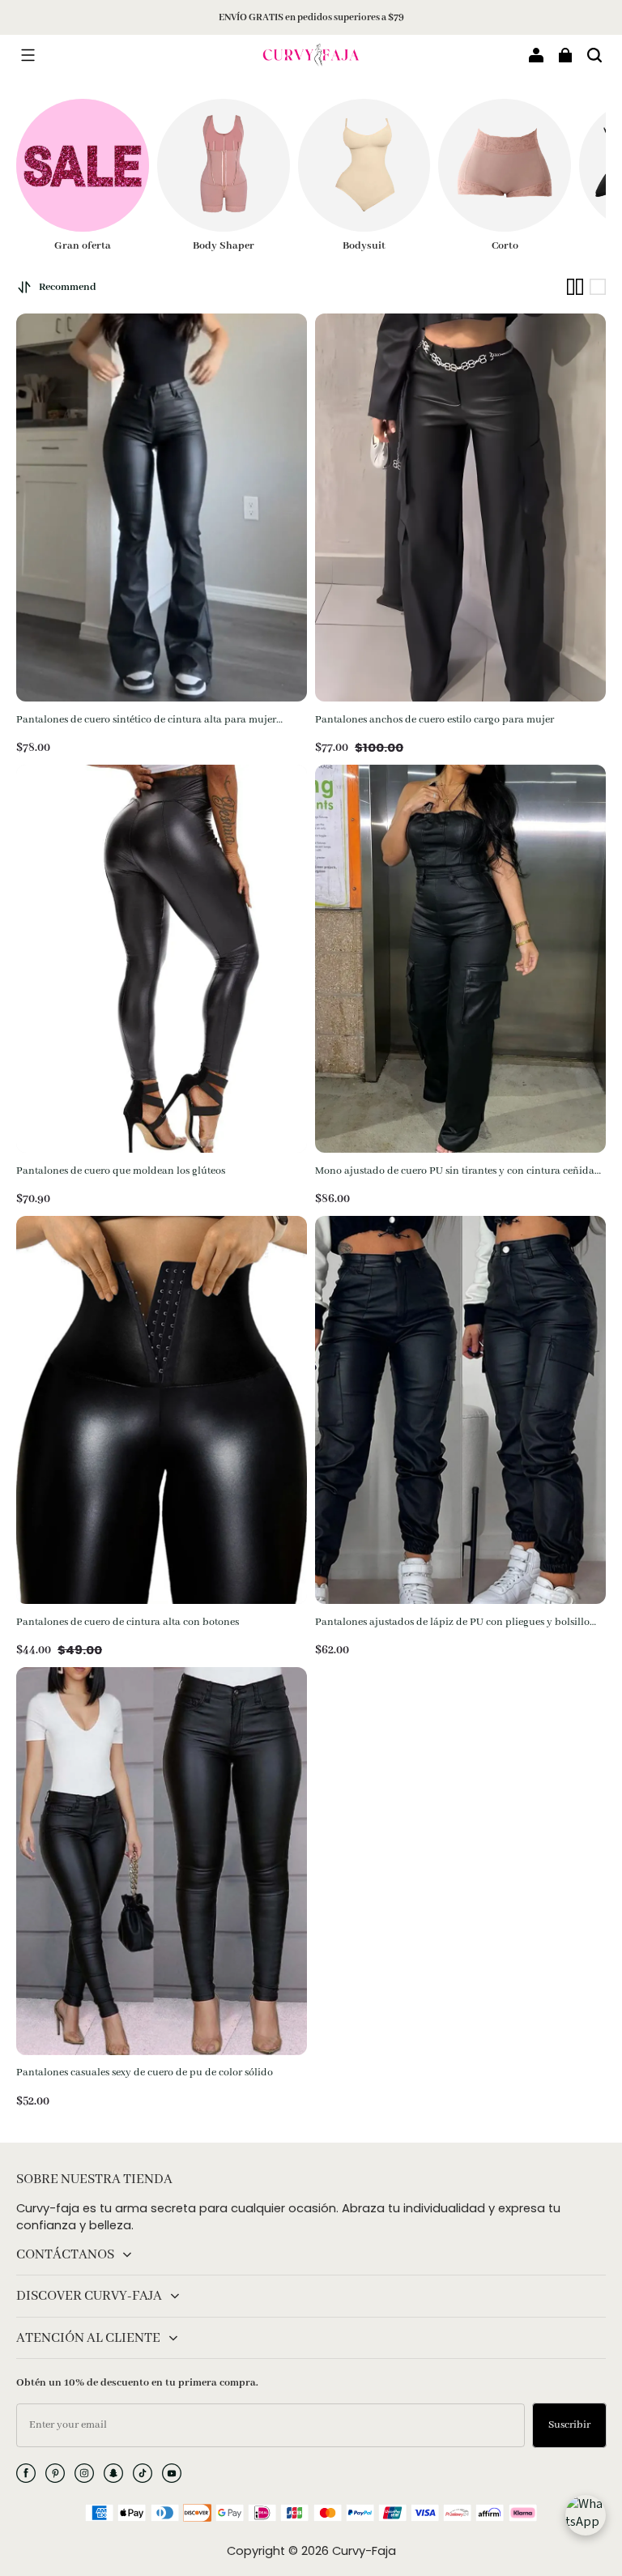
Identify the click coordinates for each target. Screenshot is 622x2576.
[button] (28, 55)
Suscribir (569, 2425)
